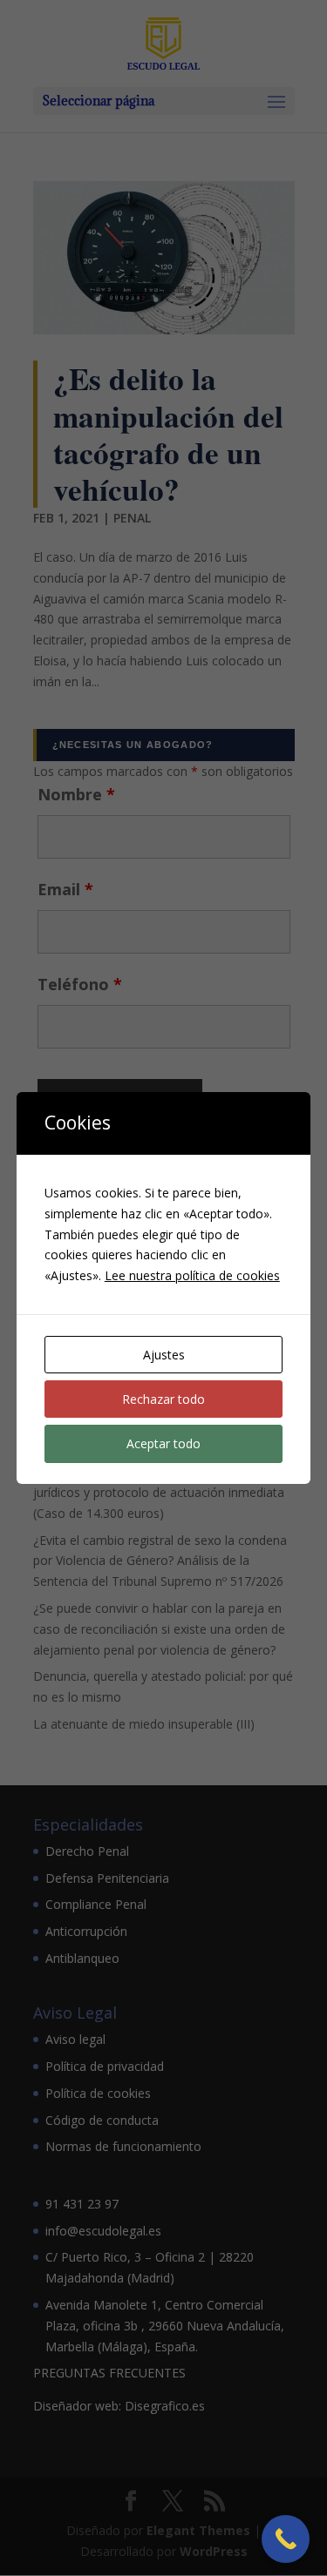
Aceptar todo (163, 1443)
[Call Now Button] (286, 2539)
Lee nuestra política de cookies (192, 1275)
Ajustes (164, 1355)
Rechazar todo (163, 1399)
